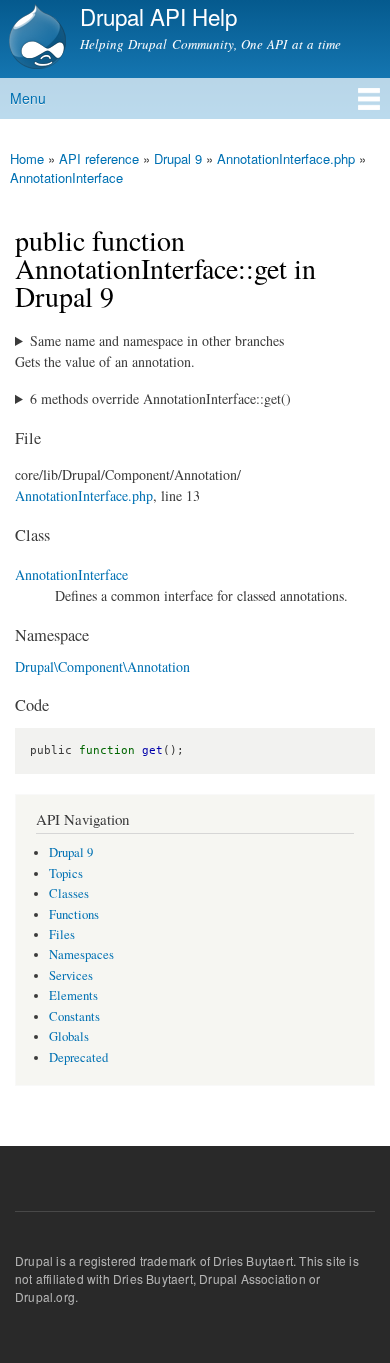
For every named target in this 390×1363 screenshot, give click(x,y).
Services (71, 975)
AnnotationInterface (66, 177)
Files (62, 934)
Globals (69, 1036)
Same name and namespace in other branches (157, 340)
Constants (74, 1016)
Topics (66, 873)
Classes (69, 893)
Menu (28, 98)
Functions (74, 914)
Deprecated (78, 1057)
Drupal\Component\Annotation (102, 666)
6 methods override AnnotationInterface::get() (160, 398)
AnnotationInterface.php (286, 158)
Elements (73, 995)
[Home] (35, 39)
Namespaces (81, 954)
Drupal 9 (178, 158)
